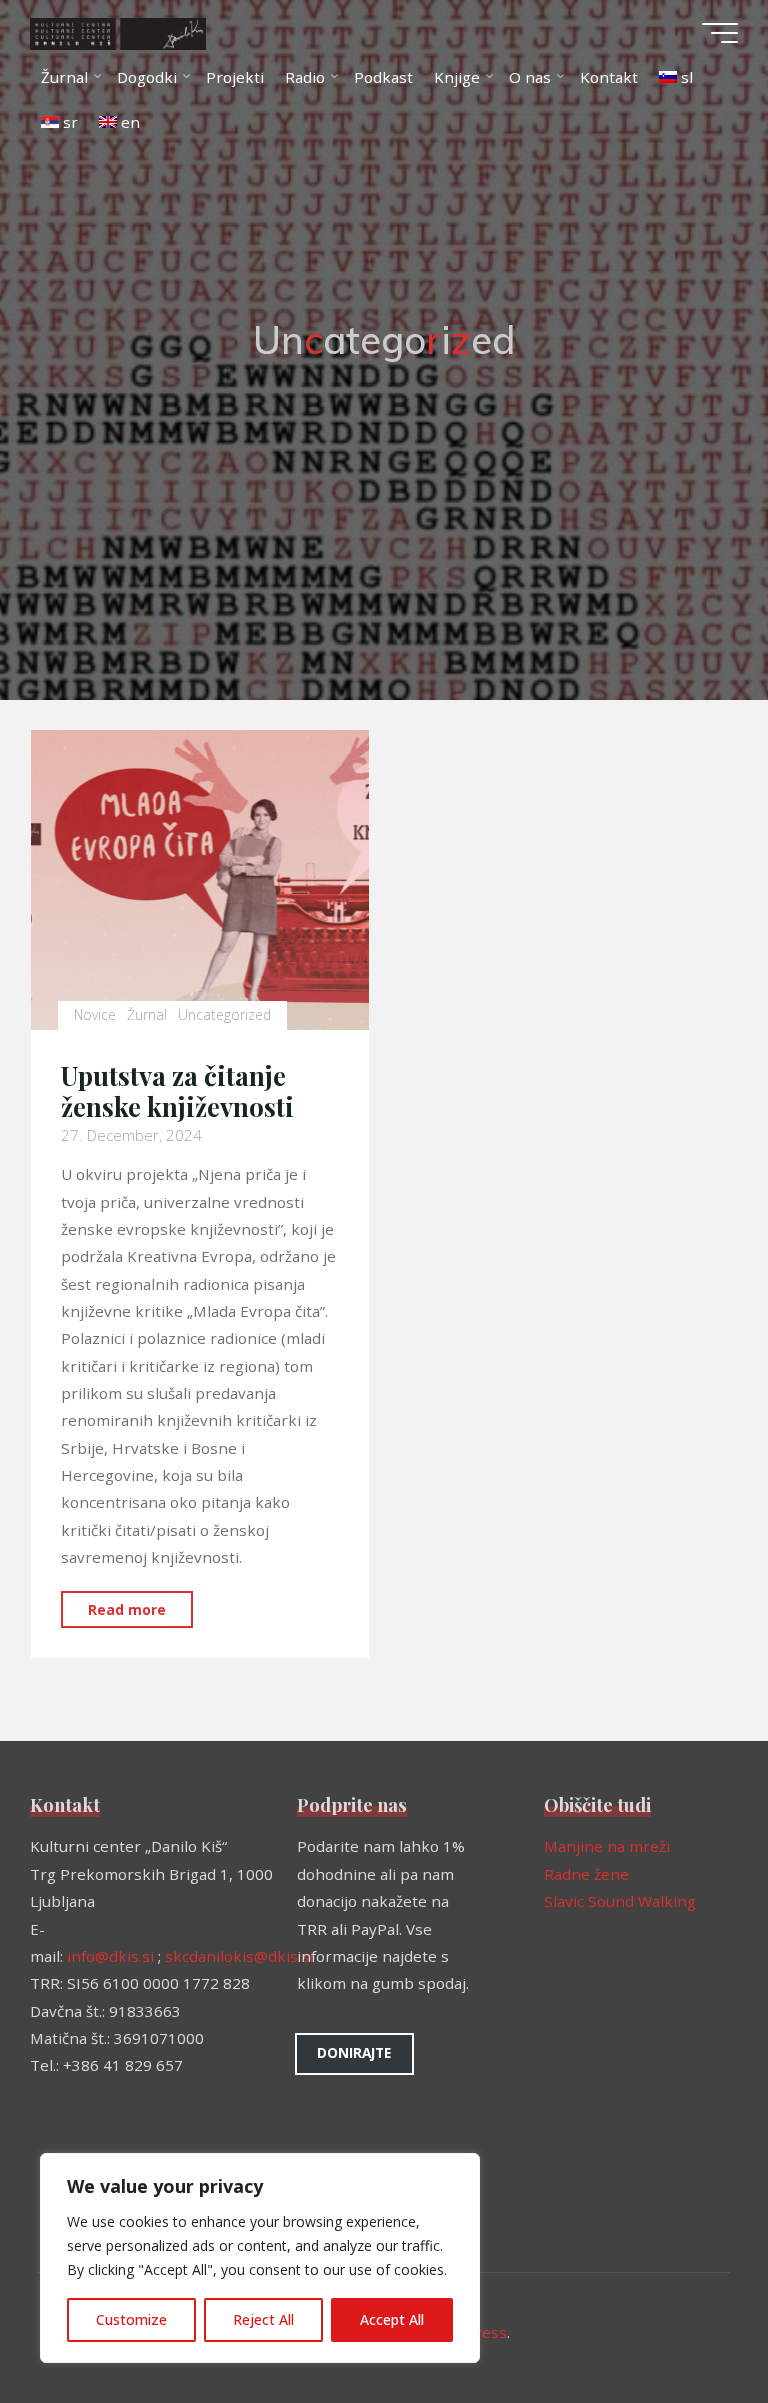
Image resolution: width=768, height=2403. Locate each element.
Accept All (392, 2319)
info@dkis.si (110, 1956)
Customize (131, 2319)
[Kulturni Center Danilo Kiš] (118, 32)
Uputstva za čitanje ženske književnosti (177, 1091)
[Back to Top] (690, 2325)
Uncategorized (224, 1015)
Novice (95, 1015)
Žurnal (147, 1015)
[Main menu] (720, 33)
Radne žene (586, 1874)
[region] (260, 2258)
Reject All (263, 2319)
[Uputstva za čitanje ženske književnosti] (200, 880)
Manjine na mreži (607, 1846)
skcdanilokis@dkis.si (239, 1956)
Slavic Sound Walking (620, 1901)
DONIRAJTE (354, 2052)
